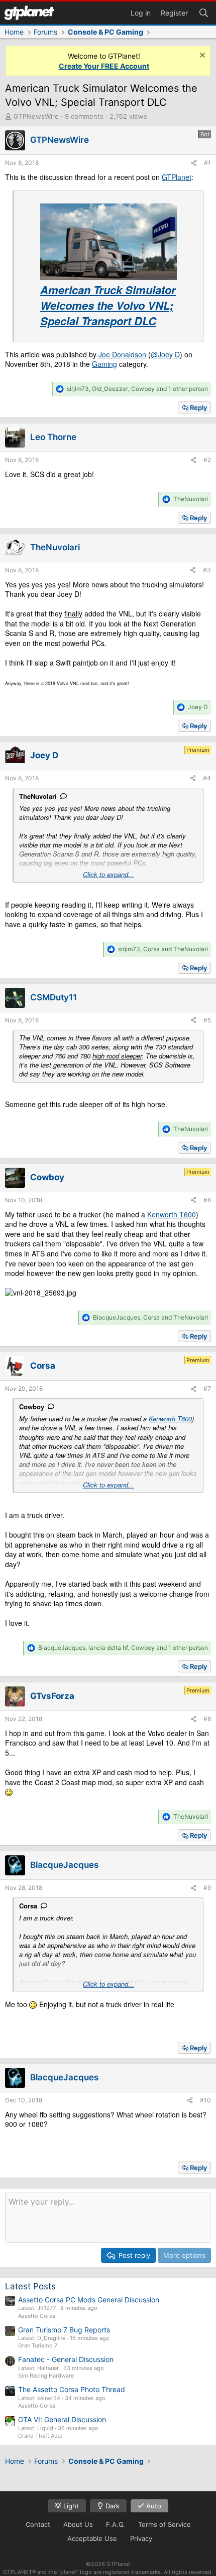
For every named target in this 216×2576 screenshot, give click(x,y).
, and (163, 949)
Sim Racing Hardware (46, 2376)
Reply (198, 407)
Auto (153, 2506)
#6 (207, 1200)
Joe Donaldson (122, 354)
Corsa (28, 1906)
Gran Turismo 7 (38, 2345)
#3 (207, 570)
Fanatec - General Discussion (66, 2359)
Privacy (141, 2538)
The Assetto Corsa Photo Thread (72, 2389)
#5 (207, 1020)
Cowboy (32, 1407)
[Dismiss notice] (201, 56)
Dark (112, 2506)
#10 (205, 2100)
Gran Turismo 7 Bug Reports (64, 2330)
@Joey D (165, 354)
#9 (207, 1888)
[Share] (194, 163)
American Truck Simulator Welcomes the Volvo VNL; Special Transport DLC (108, 305)
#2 (207, 460)
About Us (78, 2524)
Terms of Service (165, 2524)
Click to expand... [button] (109, 875)
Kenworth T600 (172, 1214)
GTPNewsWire (36, 116)
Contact (38, 2524)
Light (70, 2506)
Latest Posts (30, 2286)
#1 (207, 163)
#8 (207, 1719)
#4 (207, 778)
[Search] (203, 12)
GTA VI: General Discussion (62, 2419)
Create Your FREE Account (104, 66)
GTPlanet (177, 177)
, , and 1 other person (137, 389)
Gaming (104, 364)
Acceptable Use (92, 2538)
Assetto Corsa (37, 2316)
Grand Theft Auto (40, 2436)
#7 (207, 1388)
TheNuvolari (38, 796)
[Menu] (29, 13)
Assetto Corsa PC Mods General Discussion (89, 2300)
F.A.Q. (116, 2524)
